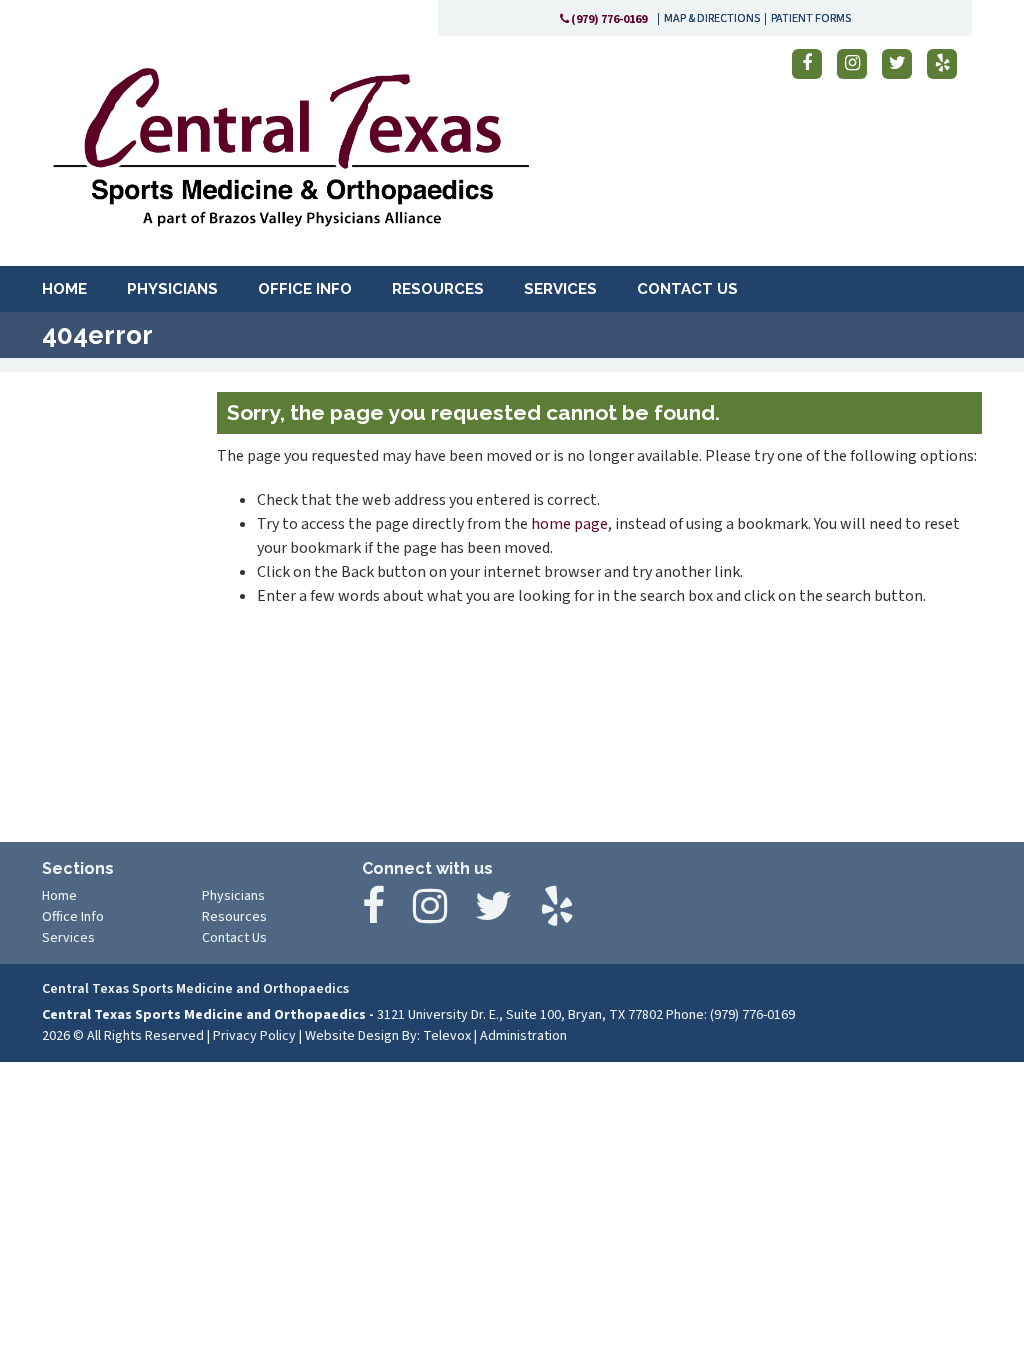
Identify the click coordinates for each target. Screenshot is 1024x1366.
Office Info (73, 917)
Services (68, 938)
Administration (523, 1036)
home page (569, 524)
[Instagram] (852, 64)
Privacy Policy (254, 1036)
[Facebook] (807, 64)
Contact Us (234, 938)
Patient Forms (811, 18)
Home (59, 896)
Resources (234, 917)
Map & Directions (712, 18)
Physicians (233, 896)
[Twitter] (897, 64)
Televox (447, 1036)
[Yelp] (942, 64)
